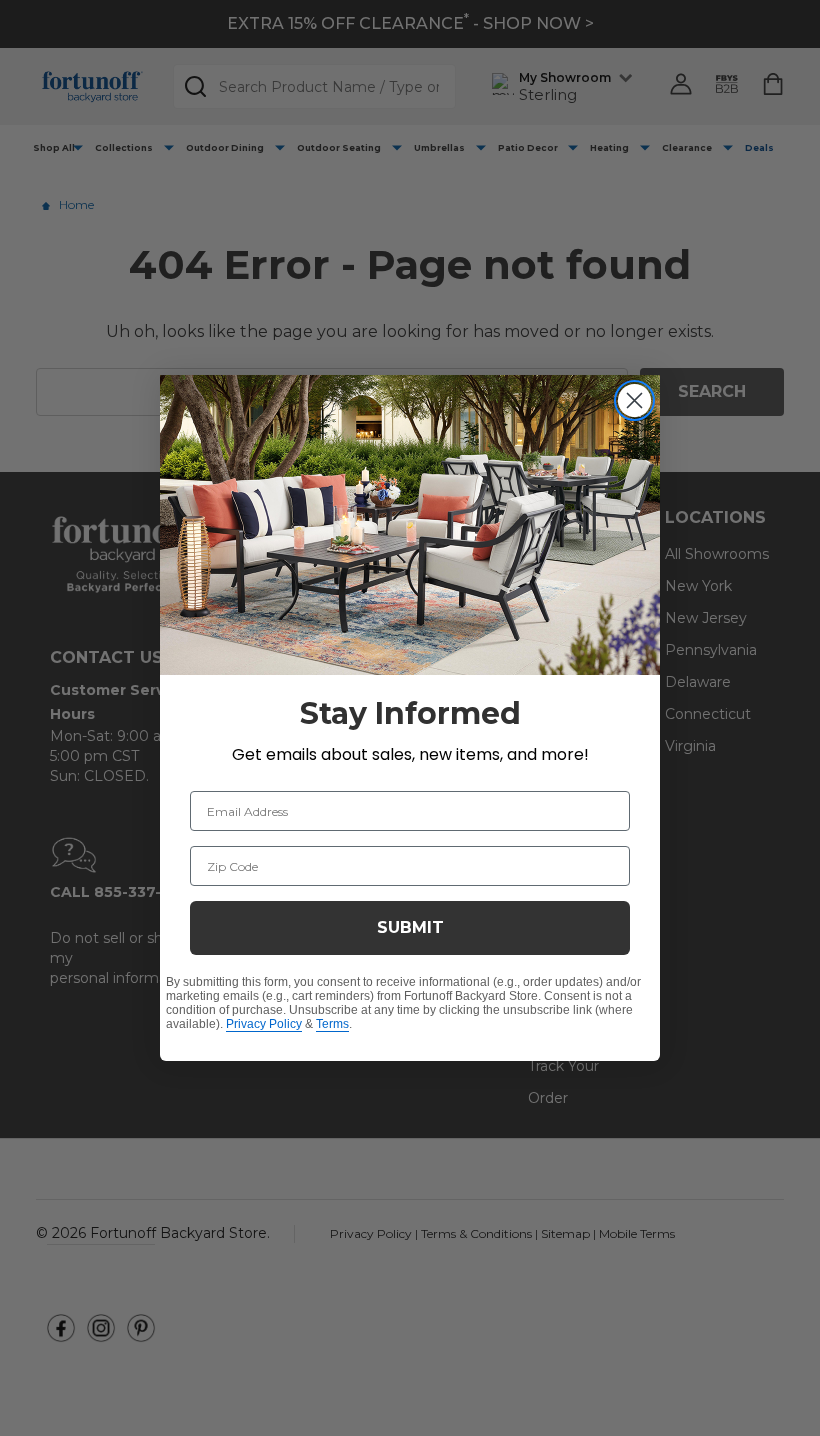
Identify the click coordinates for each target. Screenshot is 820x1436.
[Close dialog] (634, 400)
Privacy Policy (264, 1024)
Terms (332, 1024)
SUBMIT (410, 927)
